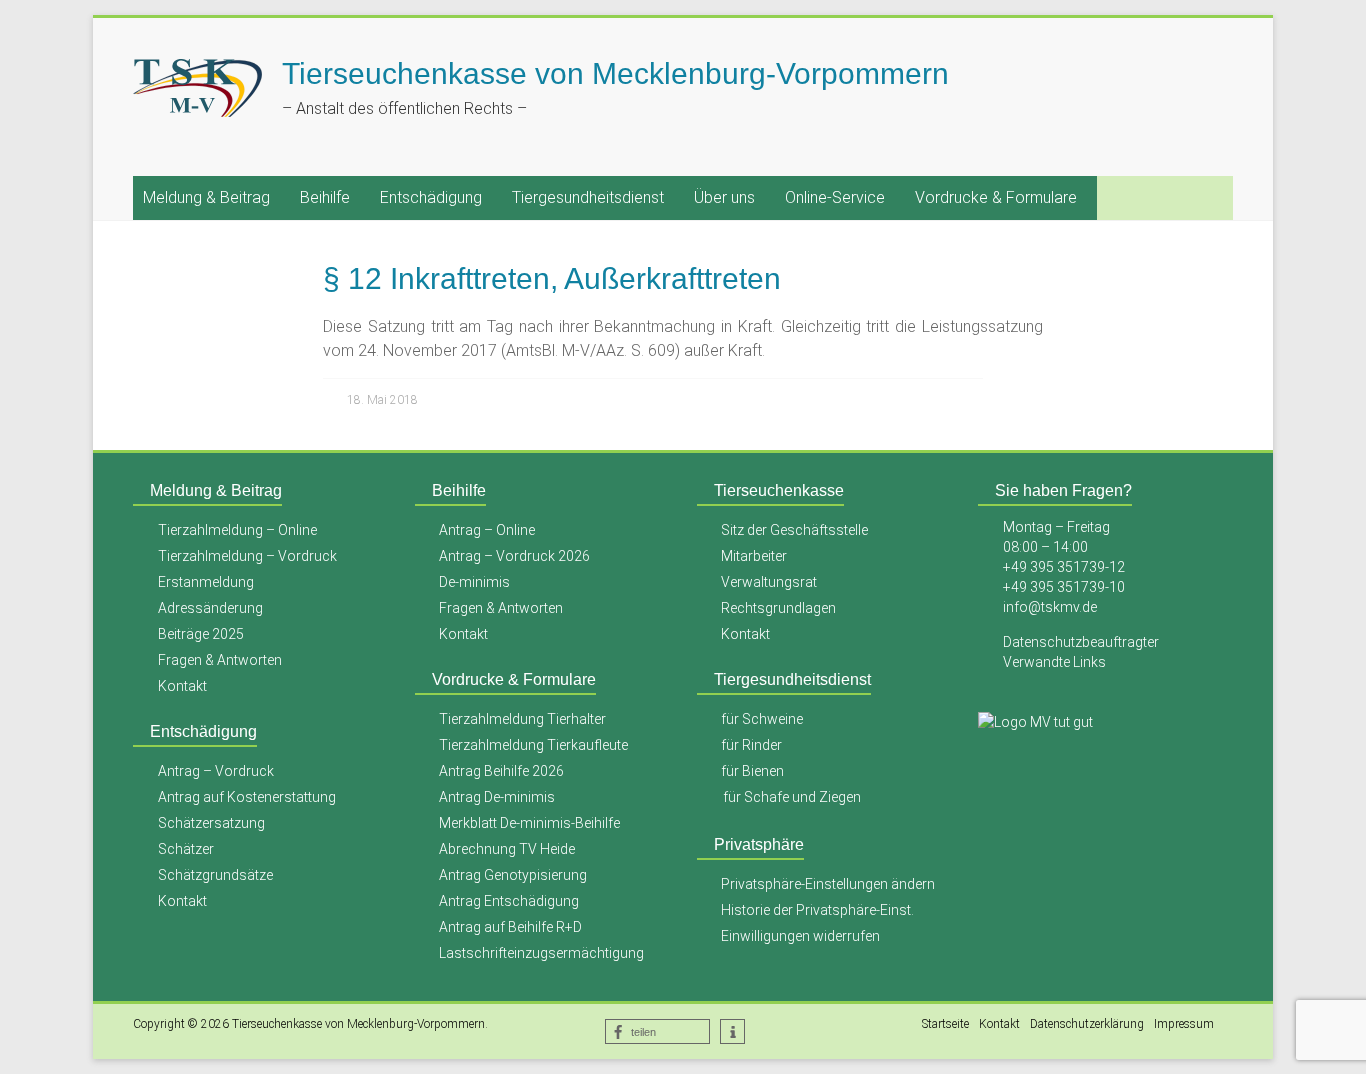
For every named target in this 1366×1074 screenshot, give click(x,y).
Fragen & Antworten (220, 660)
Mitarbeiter (754, 556)
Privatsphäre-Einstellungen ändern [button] (828, 884)
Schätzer (186, 849)
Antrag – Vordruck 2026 (514, 556)
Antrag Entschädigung (509, 901)
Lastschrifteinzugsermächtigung (541, 953)
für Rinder (751, 745)
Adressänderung (210, 608)
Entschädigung (431, 197)
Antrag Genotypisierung (513, 875)
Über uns (724, 197)
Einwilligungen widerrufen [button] (800, 936)
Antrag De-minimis (497, 797)
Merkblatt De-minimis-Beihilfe (529, 823)
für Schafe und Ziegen (792, 797)
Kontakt (182, 686)
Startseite (945, 1024)
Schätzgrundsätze (215, 875)
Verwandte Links (1054, 662)
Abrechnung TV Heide (507, 849)
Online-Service (835, 197)
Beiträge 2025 (201, 634)
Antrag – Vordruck (216, 771)
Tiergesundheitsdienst (588, 197)
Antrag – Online (487, 530)
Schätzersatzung (211, 823)
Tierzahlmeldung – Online (237, 530)
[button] (657, 1031)
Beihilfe (325, 197)
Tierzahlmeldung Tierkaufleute (533, 745)
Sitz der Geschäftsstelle (794, 530)
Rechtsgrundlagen (778, 608)
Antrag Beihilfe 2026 (501, 771)
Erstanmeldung (206, 582)
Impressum (1184, 1024)
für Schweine (762, 719)
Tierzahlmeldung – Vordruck (247, 556)
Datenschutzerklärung (1087, 1024)
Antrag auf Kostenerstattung (247, 797)
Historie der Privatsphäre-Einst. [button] (817, 910)
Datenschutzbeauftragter (1081, 642)
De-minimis (474, 582)
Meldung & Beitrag (206, 197)
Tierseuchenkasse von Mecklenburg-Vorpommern (615, 73)
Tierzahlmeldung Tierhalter (522, 719)
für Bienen (752, 771)
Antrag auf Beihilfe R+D (510, 927)
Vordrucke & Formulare (996, 197)
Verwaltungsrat (769, 582)
